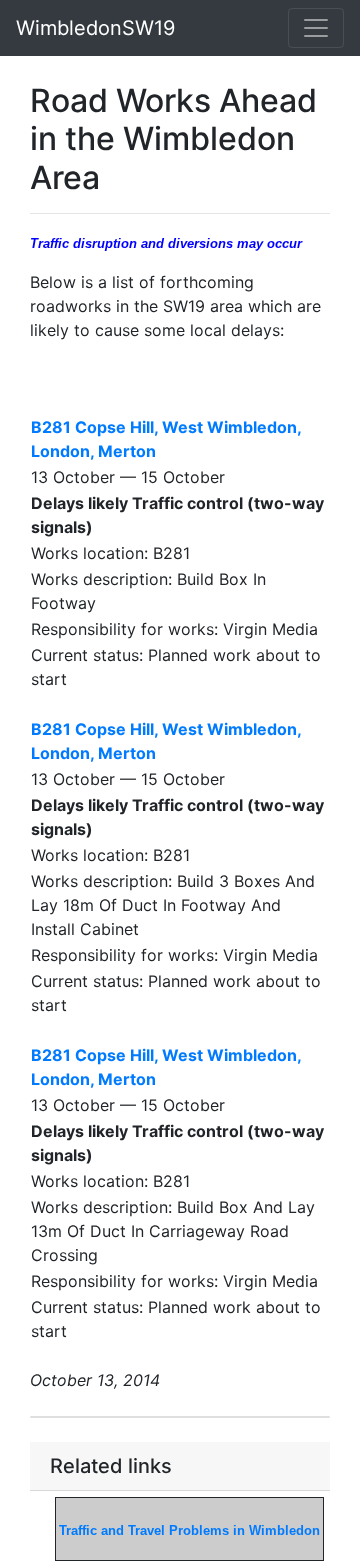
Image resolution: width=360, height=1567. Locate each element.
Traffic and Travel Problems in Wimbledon (189, 1530)
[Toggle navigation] (316, 28)
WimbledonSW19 (95, 28)
